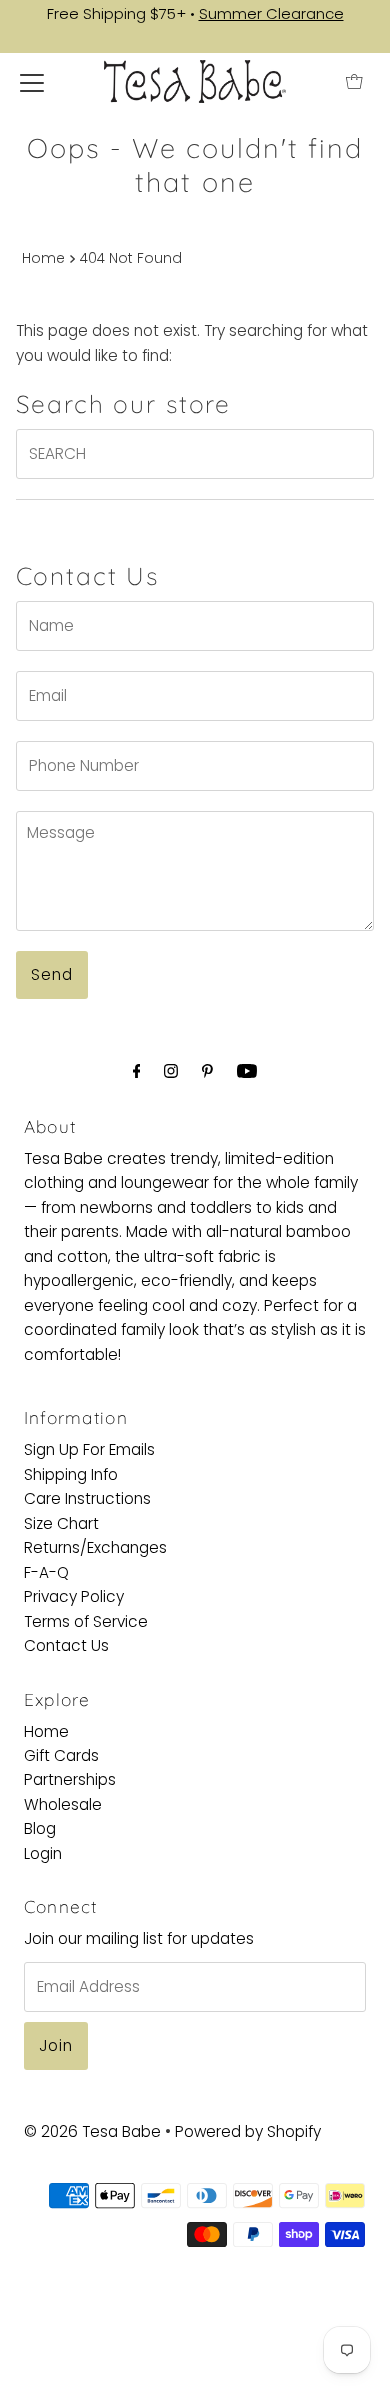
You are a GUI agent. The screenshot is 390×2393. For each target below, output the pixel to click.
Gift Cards (61, 1755)
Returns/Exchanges (95, 1547)
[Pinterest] (207, 1071)
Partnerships (70, 1779)
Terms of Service (86, 1621)
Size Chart (61, 1523)
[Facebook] (137, 1071)
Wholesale (63, 1804)
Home (43, 258)
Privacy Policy (74, 1596)
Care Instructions (87, 1498)
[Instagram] (171, 1071)
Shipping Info (71, 1474)
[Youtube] (247, 1071)
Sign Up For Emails (89, 1449)
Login (43, 1853)
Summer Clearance (271, 13)
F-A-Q (46, 1572)
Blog (40, 1828)
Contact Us (66, 1645)
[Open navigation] (32, 82)
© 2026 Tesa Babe (92, 2131)
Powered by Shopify (248, 2131)
